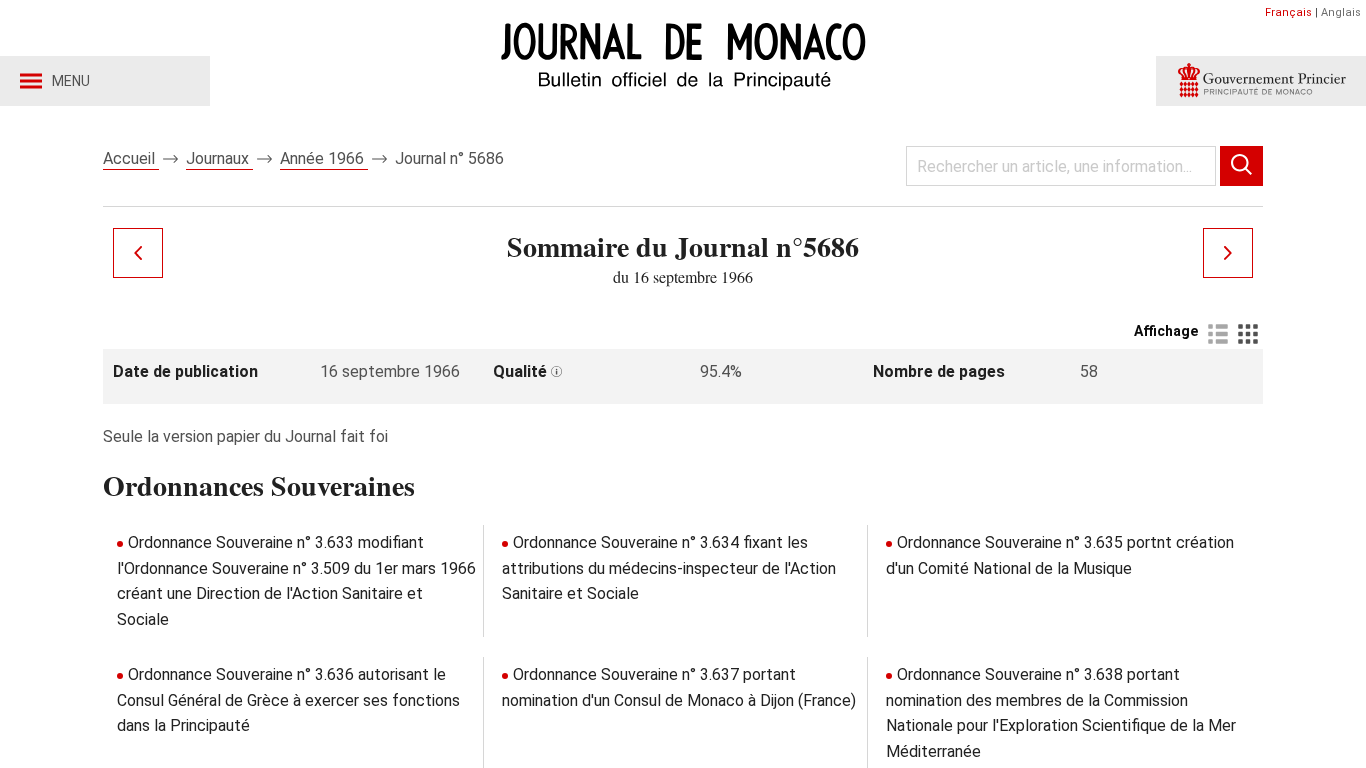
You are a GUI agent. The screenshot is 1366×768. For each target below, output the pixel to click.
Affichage (1166, 331)
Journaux (219, 158)
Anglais (1341, 12)
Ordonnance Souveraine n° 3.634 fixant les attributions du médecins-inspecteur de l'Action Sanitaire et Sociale (669, 568)
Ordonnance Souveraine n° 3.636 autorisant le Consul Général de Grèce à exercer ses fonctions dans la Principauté (288, 700)
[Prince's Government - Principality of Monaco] (1261, 81)
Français (1288, 12)
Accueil (131, 158)
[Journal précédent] (138, 253)
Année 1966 (324, 158)
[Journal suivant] (1228, 253)
